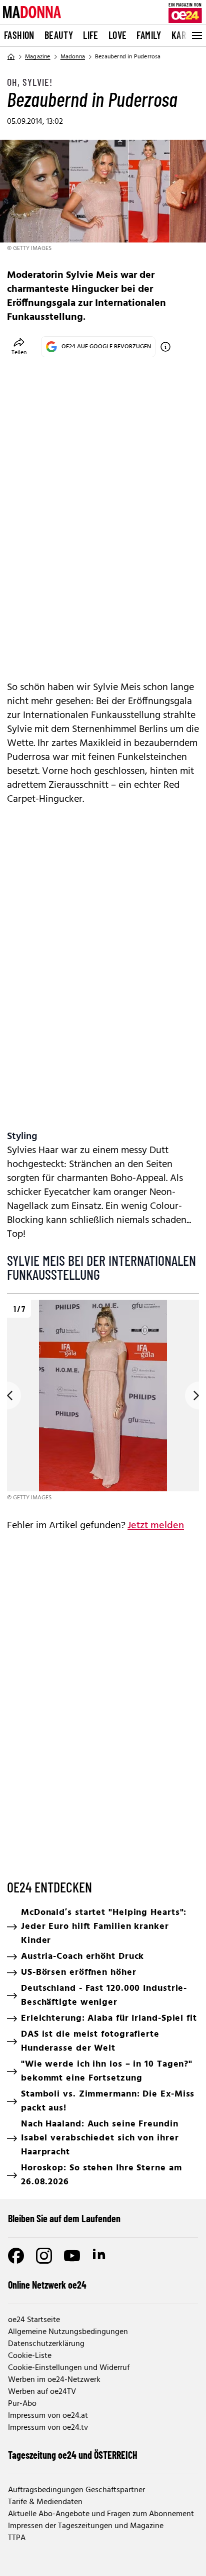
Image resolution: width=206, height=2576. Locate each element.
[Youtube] (72, 2256)
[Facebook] (16, 2256)
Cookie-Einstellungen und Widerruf (69, 2368)
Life (91, 35)
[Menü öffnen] (196, 35)
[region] (103, 1401)
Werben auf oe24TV (42, 2392)
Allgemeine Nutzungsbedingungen (68, 2332)
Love (118, 35)
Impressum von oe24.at (48, 2416)
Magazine (38, 57)
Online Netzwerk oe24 (47, 2285)
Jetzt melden (156, 1526)
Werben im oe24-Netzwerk (54, 2380)
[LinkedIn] (100, 2256)
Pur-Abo (22, 2404)
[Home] (11, 57)
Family (149, 35)
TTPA (17, 2538)
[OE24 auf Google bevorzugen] (165, 347)
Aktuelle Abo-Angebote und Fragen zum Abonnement (101, 2514)
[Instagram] (44, 2256)
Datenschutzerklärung (46, 2344)
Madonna (73, 57)
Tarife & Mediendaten (45, 2502)
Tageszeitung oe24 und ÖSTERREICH (73, 2455)
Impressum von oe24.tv (48, 2428)
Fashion (19, 35)
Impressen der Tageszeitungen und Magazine (86, 2526)
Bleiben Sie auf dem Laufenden (64, 2218)
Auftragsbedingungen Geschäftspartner (76, 2490)
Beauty (59, 35)
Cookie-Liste (30, 2356)
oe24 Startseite (34, 2320)
